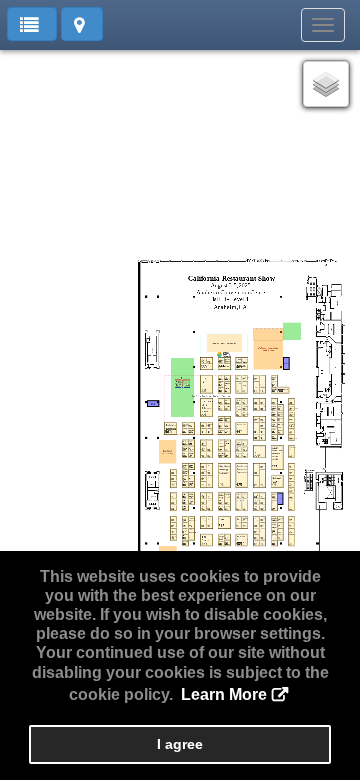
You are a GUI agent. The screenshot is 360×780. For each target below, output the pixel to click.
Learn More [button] (224, 694)
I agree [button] (180, 744)
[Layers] (326, 84)
